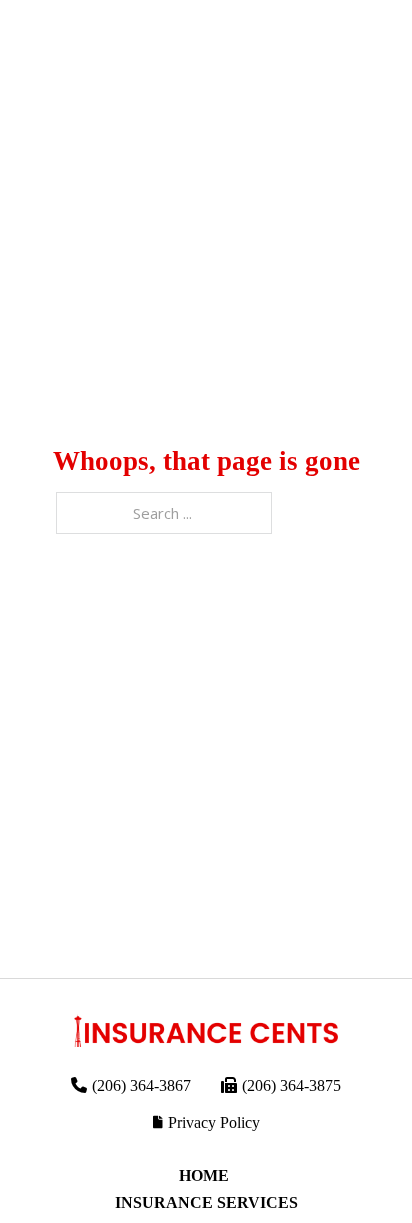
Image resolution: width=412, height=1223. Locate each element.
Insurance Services (206, 1202)
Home (206, 1175)
